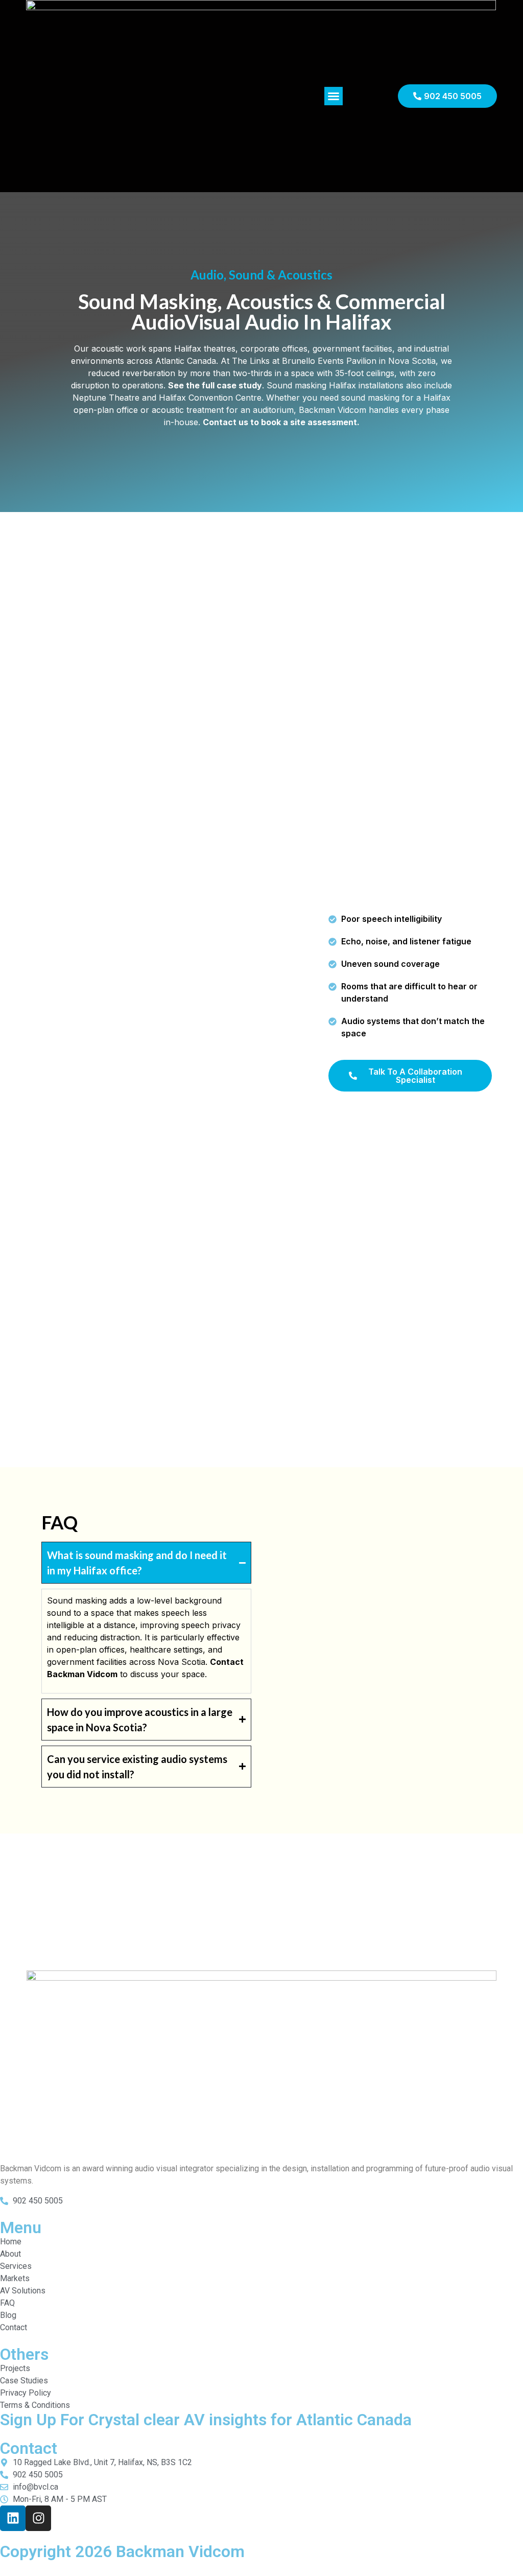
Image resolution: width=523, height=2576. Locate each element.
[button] (334, 96)
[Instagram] (38, 2518)
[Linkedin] (13, 2518)
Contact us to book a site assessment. (281, 422)
